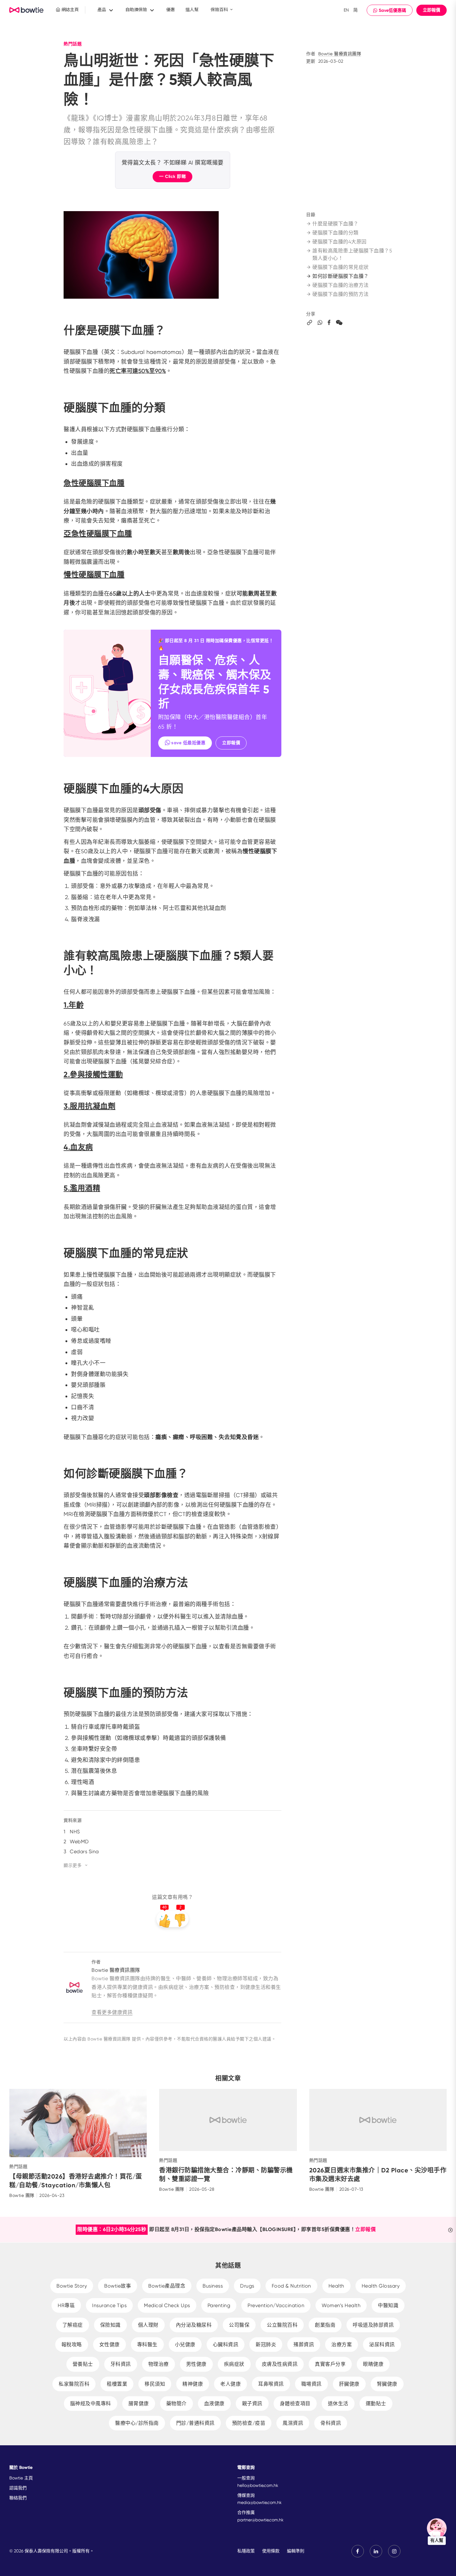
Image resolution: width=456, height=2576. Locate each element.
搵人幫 (192, 10)
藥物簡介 (177, 2404)
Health (336, 2286)
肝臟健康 (349, 2384)
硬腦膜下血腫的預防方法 (341, 294)
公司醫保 (239, 2325)
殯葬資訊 (304, 2345)
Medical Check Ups (167, 2305)
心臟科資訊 (226, 2345)
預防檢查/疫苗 (249, 2423)
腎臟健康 (387, 2384)
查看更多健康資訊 (112, 2012)
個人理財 (148, 2325)
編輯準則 (296, 2551)
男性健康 (196, 2364)
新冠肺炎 (266, 2345)
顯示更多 (73, 1865)
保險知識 (110, 2325)
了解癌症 (73, 2325)
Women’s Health (341, 2305)
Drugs (247, 2286)
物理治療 (159, 2364)
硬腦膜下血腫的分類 (335, 233)
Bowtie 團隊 (22, 2195)
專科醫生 (147, 2345)
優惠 (171, 10)
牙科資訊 (121, 2364)
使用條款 (271, 2551)
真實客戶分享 (330, 2364)
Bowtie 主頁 (21, 2478)
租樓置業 (117, 2384)
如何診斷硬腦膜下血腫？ (341, 276)
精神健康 (193, 2384)
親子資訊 (252, 2404)
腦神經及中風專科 (91, 2404)
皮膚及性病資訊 (280, 2364)
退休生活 (338, 2404)
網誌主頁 (69, 10)
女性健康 (110, 2345)
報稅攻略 (72, 2345)
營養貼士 (83, 2364)
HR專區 (66, 2305)
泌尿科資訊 (382, 2345)
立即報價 (431, 10)
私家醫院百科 (74, 2384)
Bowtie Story (72, 2286)
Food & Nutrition (291, 2286)
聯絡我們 (18, 2498)
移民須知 (155, 2384)
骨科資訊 (331, 2423)
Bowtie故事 (118, 2286)
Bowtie (27, 10)
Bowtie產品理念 (167, 2286)
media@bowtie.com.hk (259, 2502)
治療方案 (342, 2345)
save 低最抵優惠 (188, 743)
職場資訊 (311, 2384)
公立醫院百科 (282, 2325)
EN (346, 10)
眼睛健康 (373, 2364)
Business (213, 2286)
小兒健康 (185, 2345)
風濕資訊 (293, 2423)
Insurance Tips (109, 2305)
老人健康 (230, 2384)
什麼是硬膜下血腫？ (335, 224)
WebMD (79, 1842)
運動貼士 (376, 2404)
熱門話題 (73, 44)
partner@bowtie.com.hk (260, 2520)
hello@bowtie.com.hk (258, 2485)
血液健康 (214, 2404)
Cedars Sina (84, 1852)
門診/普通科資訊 (195, 2423)
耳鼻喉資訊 (271, 2384)
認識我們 (18, 2488)
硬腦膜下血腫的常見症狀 (341, 267)
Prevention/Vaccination (276, 2305)
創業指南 (325, 2325)
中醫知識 (388, 2305)
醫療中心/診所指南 (137, 2423)
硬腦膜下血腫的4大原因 (340, 242)
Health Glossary (381, 2286)
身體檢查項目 (295, 2404)
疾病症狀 (234, 2364)
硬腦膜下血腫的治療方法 (341, 285)
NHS (75, 1832)
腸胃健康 (139, 2404)
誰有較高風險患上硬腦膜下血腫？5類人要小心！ (352, 254)
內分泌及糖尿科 (194, 2325)
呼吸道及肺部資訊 (373, 2325)
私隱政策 (246, 2551)
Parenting (219, 2305)
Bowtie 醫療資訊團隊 (340, 54)
